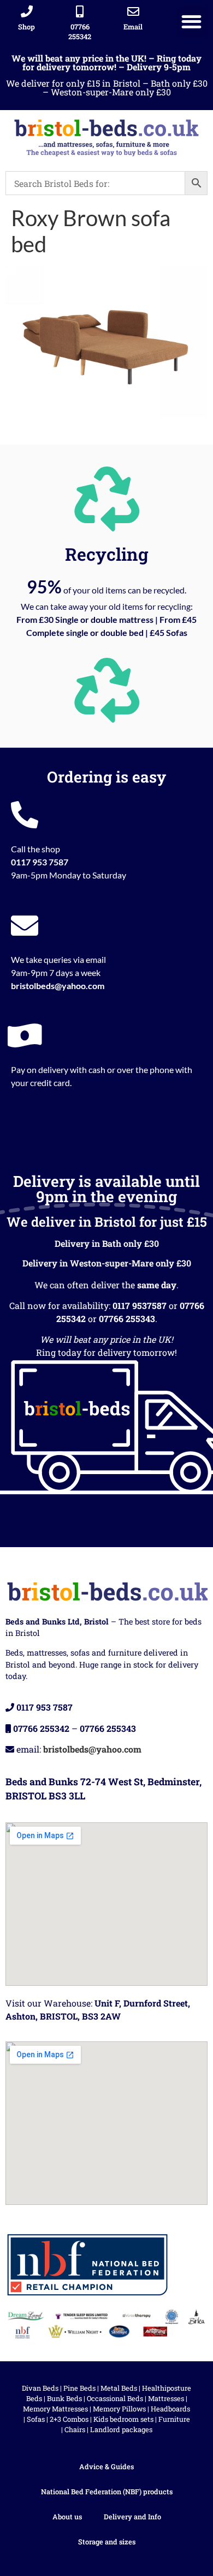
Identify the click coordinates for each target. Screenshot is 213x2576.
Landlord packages (121, 2429)
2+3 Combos (69, 2419)
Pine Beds (79, 2388)
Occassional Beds (115, 2398)
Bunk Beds (64, 2398)
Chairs (75, 2429)
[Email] (133, 11)
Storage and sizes (107, 2542)
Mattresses (166, 2398)
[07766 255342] (80, 11)
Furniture (174, 2419)
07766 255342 (80, 32)
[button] (192, 22)
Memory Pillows (119, 2409)
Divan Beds (40, 2388)
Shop (26, 27)
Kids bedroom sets (123, 2419)
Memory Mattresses (55, 2409)
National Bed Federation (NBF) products (107, 2492)
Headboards (170, 2409)
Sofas (36, 2419)
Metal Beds (119, 2388)
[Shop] (27, 11)
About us (67, 2517)
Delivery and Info (132, 2517)
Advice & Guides (106, 2466)
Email (133, 27)
